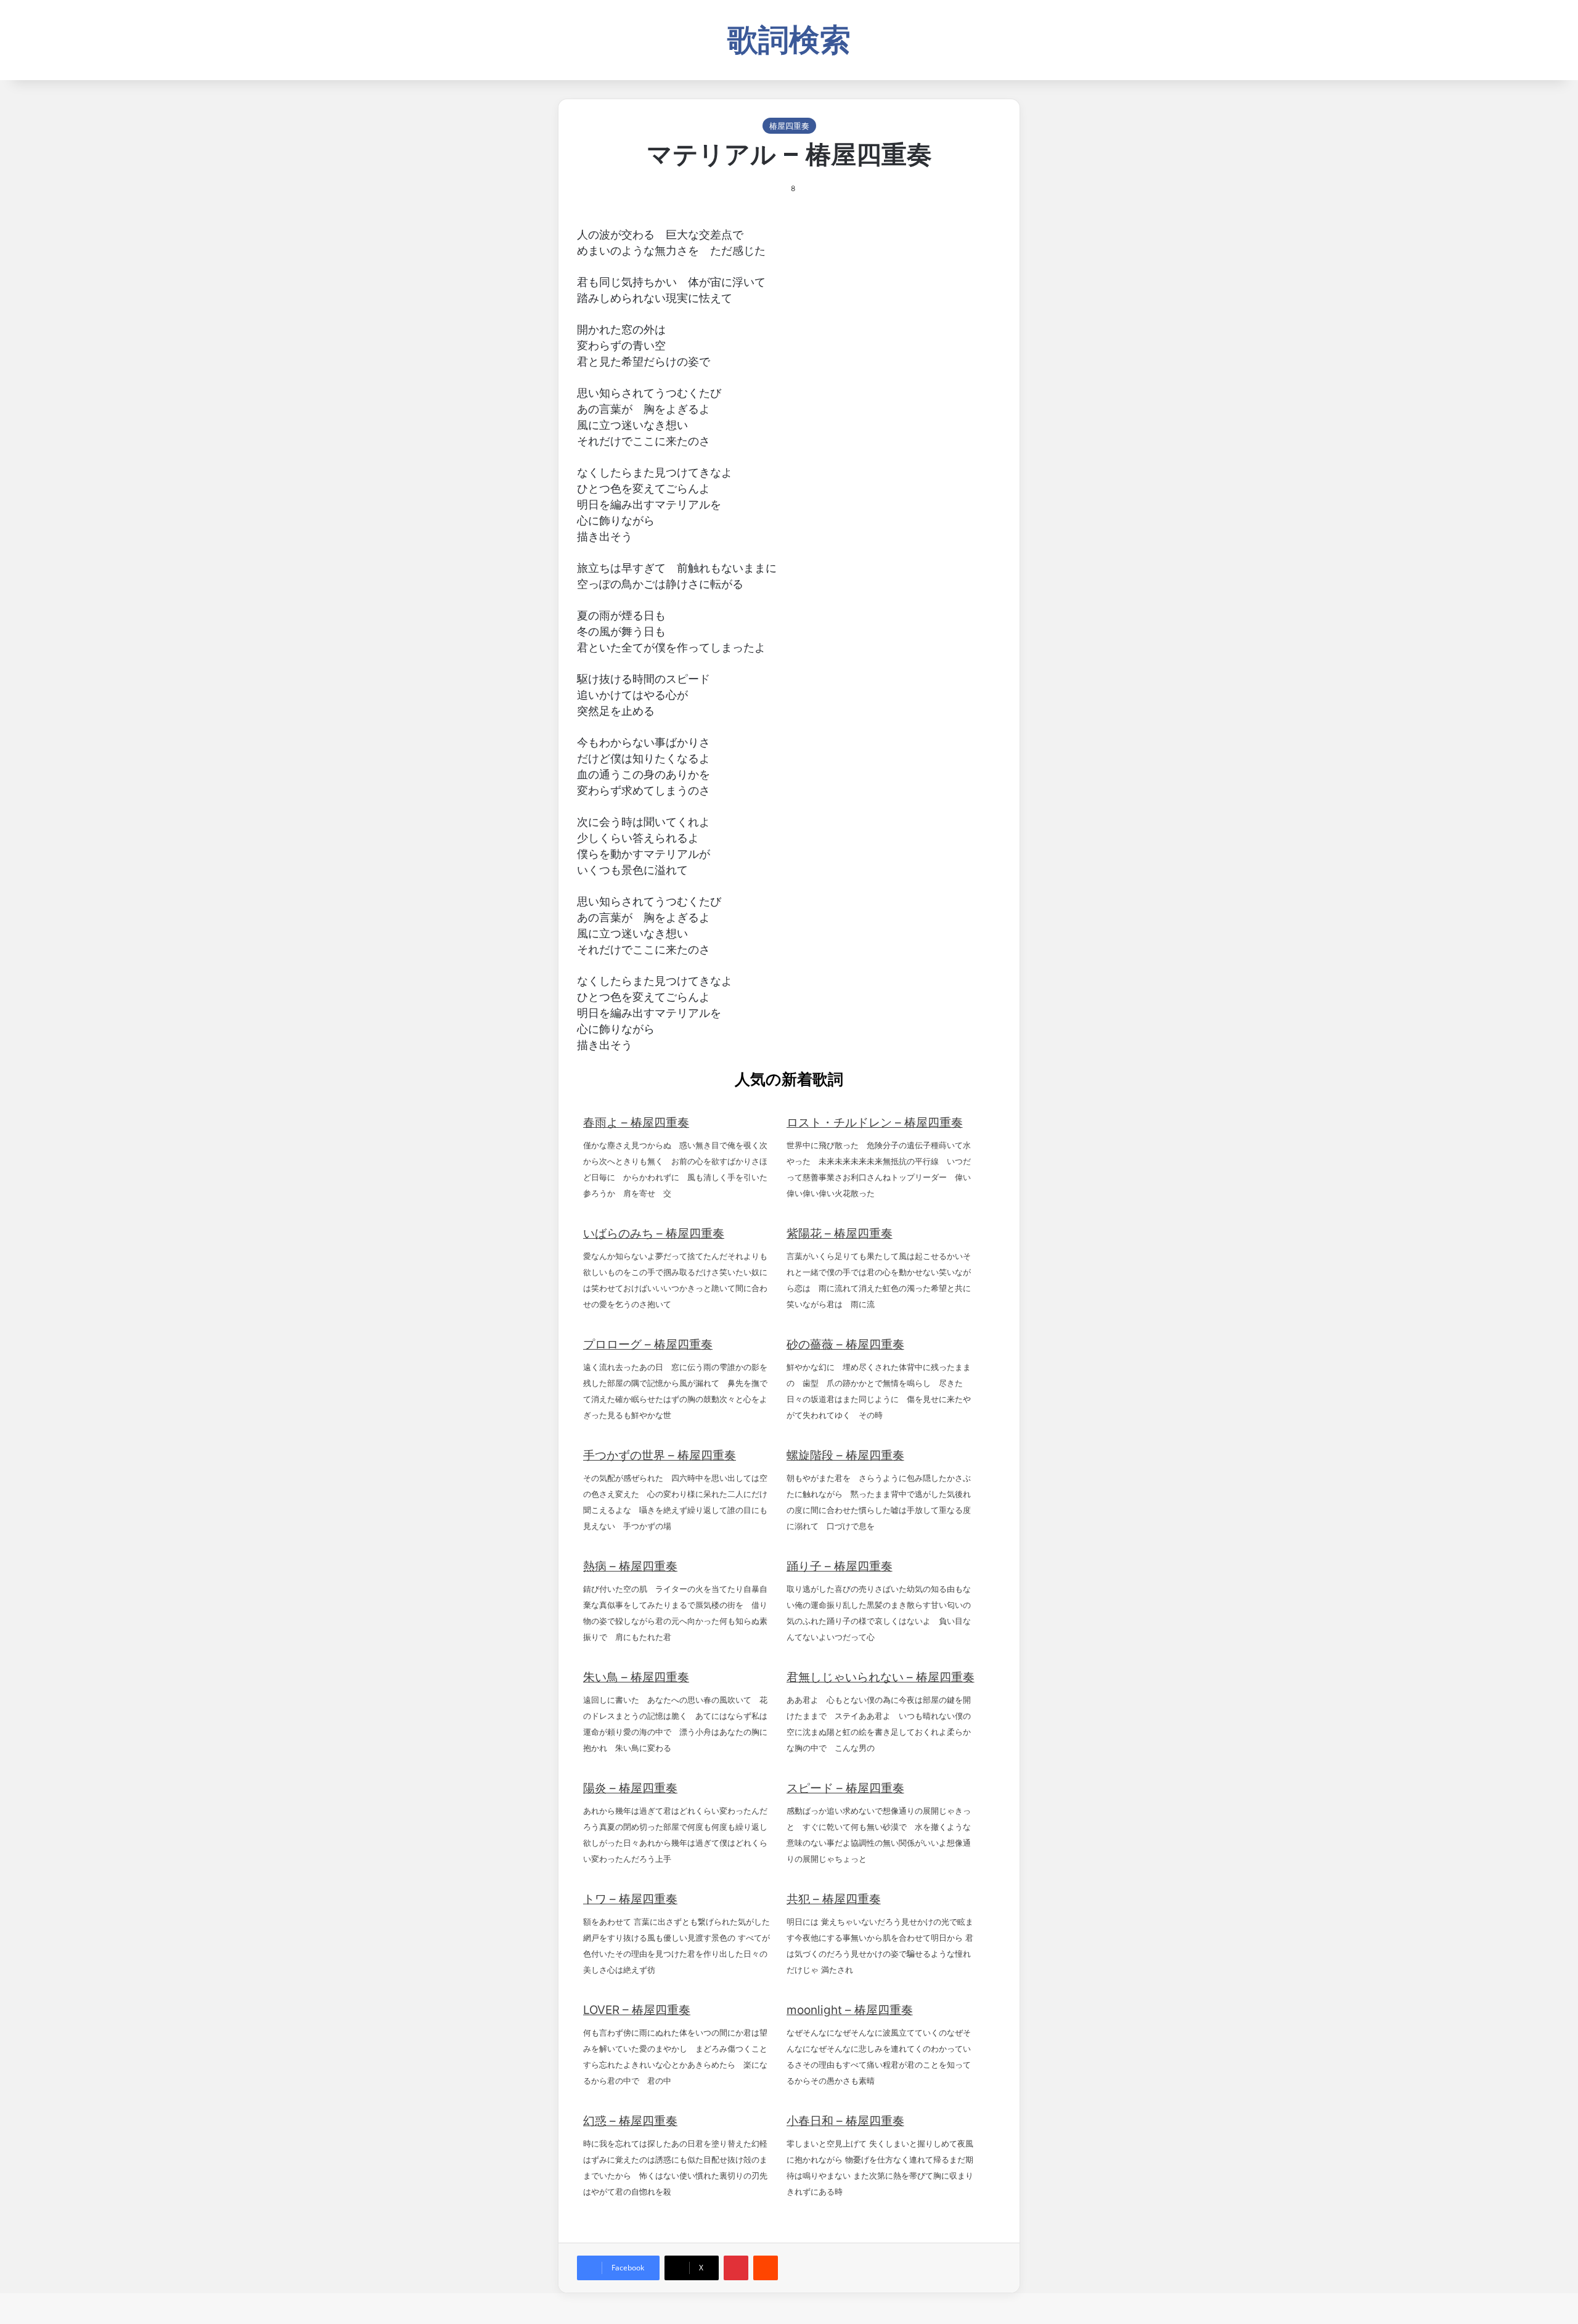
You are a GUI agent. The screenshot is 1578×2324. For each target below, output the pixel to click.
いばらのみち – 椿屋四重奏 (654, 1233)
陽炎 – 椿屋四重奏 (630, 1788)
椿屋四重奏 (789, 126)
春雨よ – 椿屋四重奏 (636, 1123)
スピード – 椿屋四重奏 (845, 1788)
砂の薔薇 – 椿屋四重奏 (845, 1344)
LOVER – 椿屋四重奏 (637, 2010)
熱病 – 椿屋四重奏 (630, 1566)
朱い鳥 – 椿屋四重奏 (636, 1677)
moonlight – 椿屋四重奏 (850, 2010)
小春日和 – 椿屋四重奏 (845, 2121)
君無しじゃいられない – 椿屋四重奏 (881, 1677)
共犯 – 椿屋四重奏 (834, 1899)
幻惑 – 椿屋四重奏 (630, 2121)
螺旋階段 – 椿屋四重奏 (845, 1455)
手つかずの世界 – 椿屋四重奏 (660, 1455)
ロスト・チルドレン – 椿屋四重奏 (875, 1123)
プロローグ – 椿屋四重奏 (648, 1344)
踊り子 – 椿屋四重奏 (840, 1566)
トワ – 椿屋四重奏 (630, 1899)
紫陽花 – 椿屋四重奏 (840, 1233)
